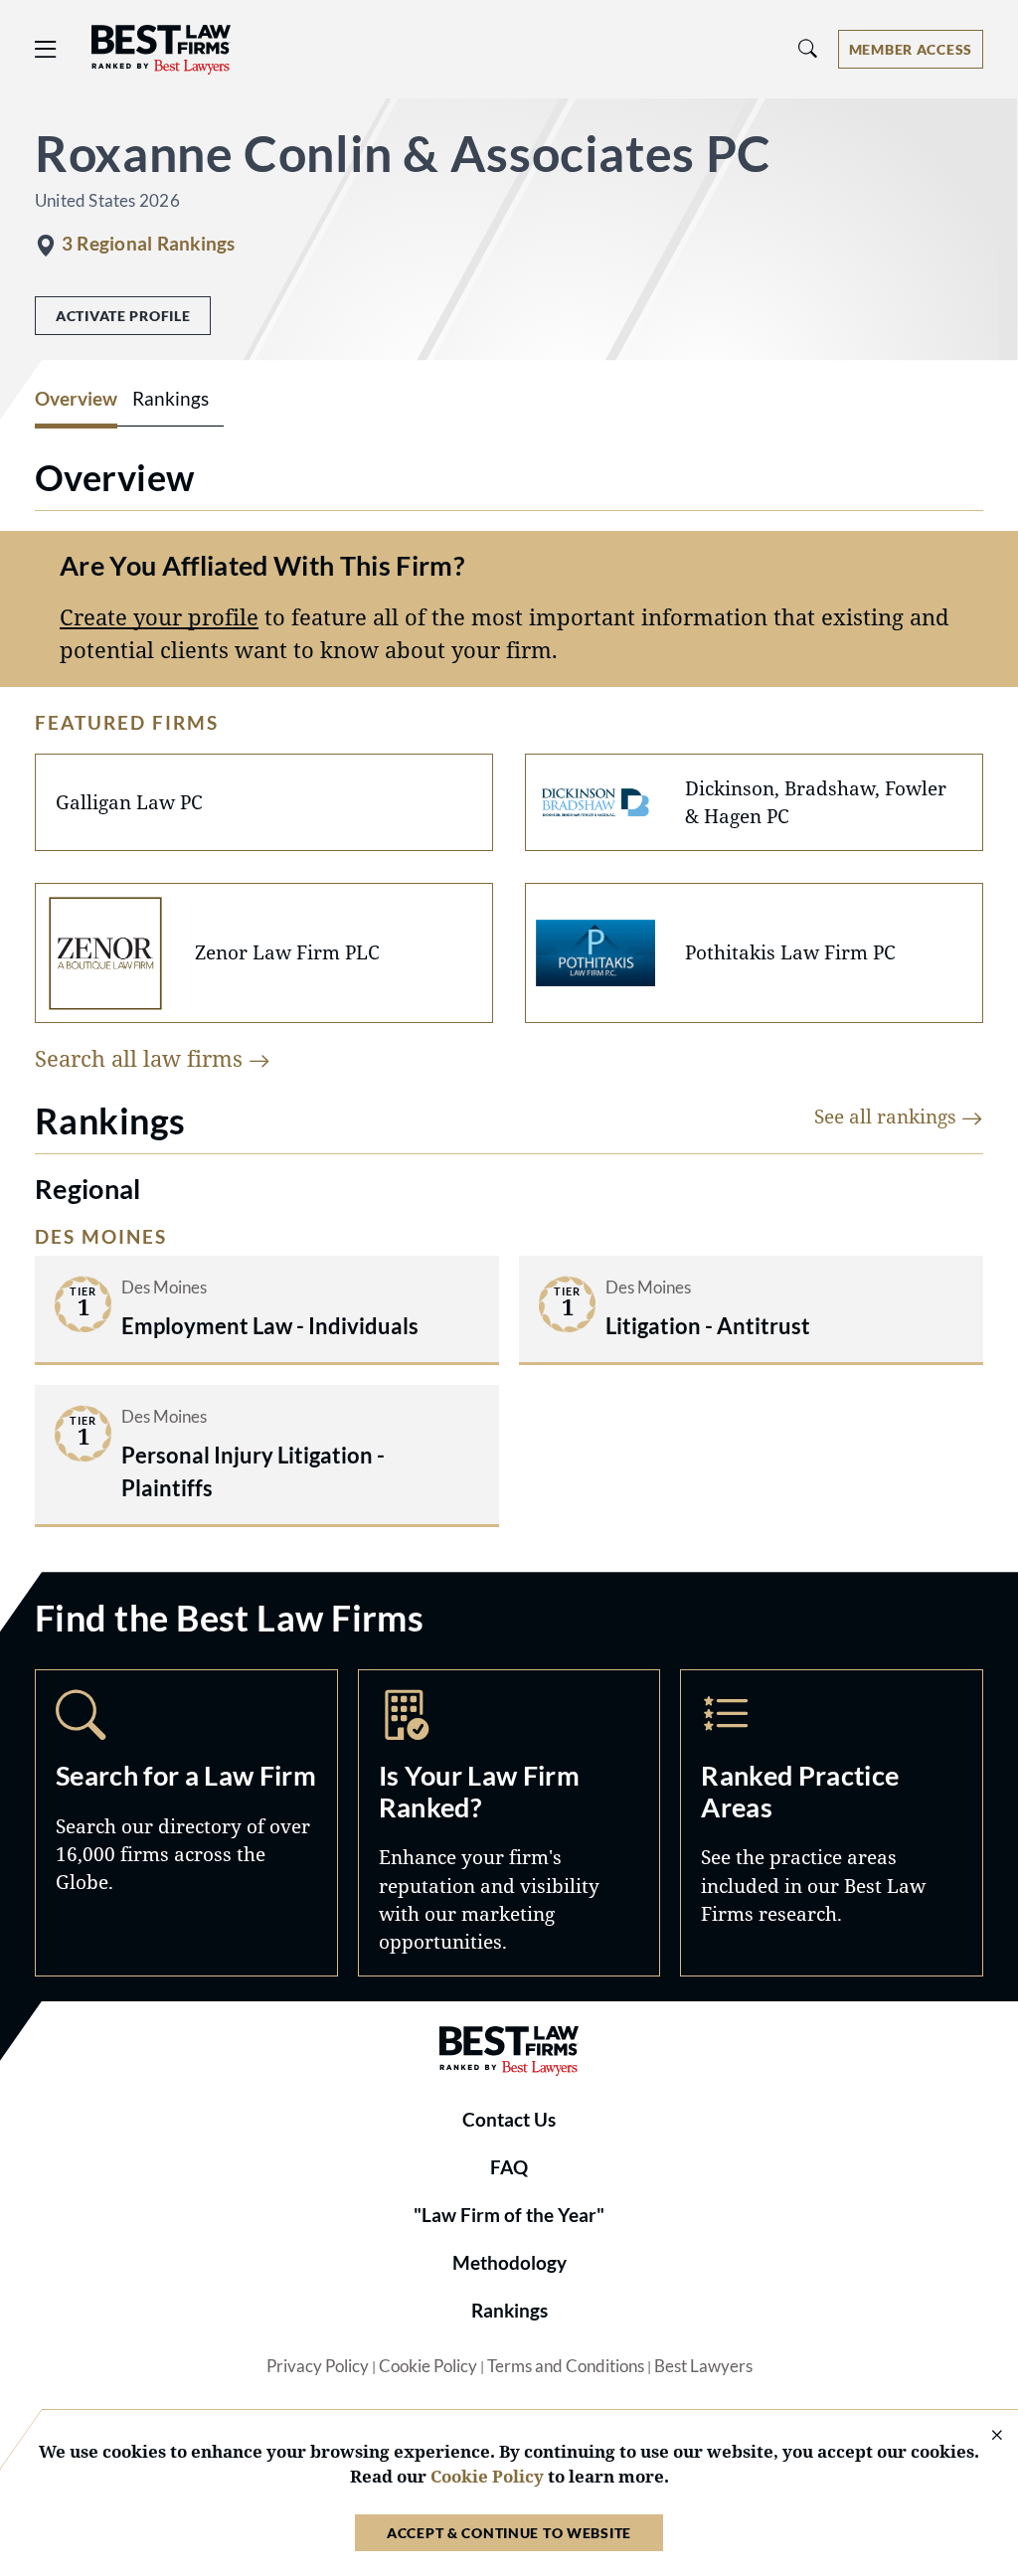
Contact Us (509, 2120)
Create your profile (159, 617)
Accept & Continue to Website (509, 2533)
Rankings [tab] (170, 399)
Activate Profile (123, 316)
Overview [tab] (76, 399)
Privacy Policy (318, 2366)
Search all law (142, 1058)
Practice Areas (832, 1822)
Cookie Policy (428, 2366)
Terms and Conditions (566, 2366)
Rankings (509, 2311)
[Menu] (46, 49)
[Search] (808, 49)
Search (186, 1822)
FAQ (509, 2167)
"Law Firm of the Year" (509, 2215)
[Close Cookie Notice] (984, 2436)
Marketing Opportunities (509, 1822)
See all (888, 1116)
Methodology (509, 2263)
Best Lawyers (703, 2366)
